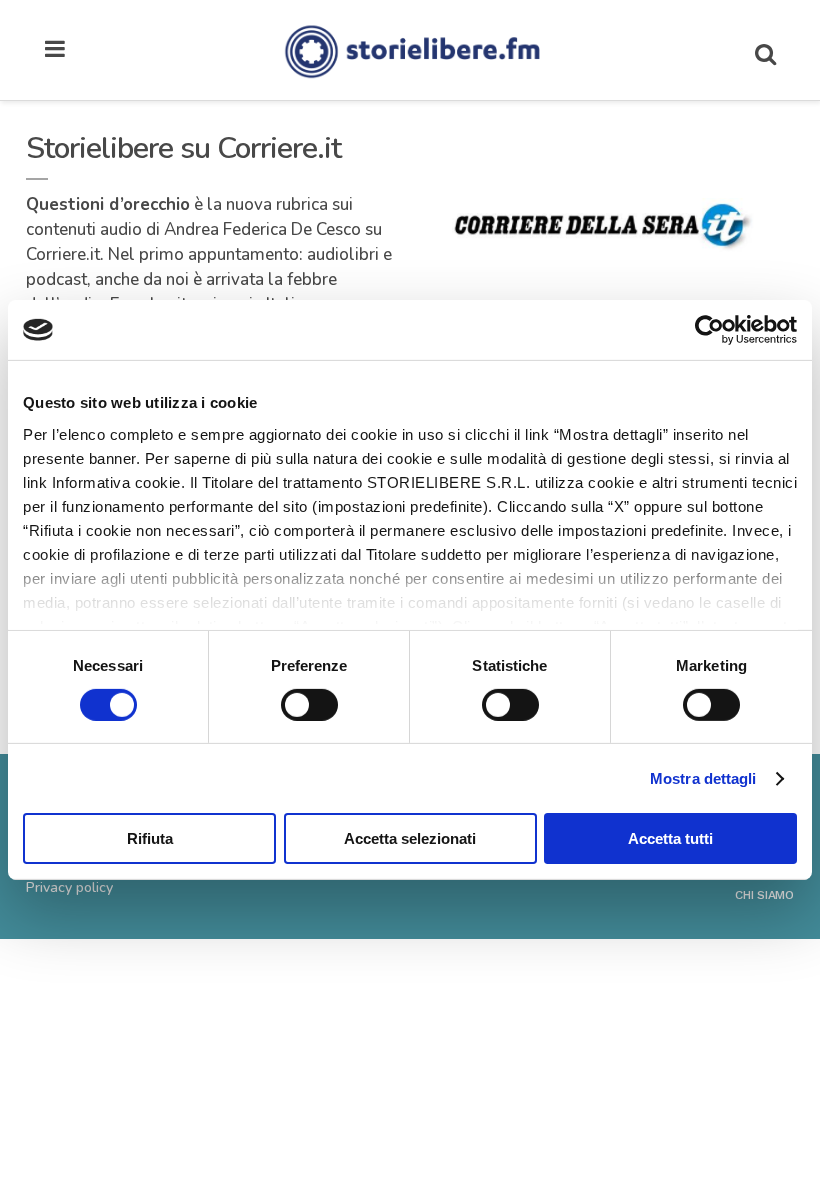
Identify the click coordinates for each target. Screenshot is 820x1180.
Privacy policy (69, 887)
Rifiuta (150, 838)
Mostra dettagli (703, 778)
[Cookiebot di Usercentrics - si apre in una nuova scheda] (709, 330)
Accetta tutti (670, 838)
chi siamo (764, 895)
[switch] (309, 705)
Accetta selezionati (410, 838)
